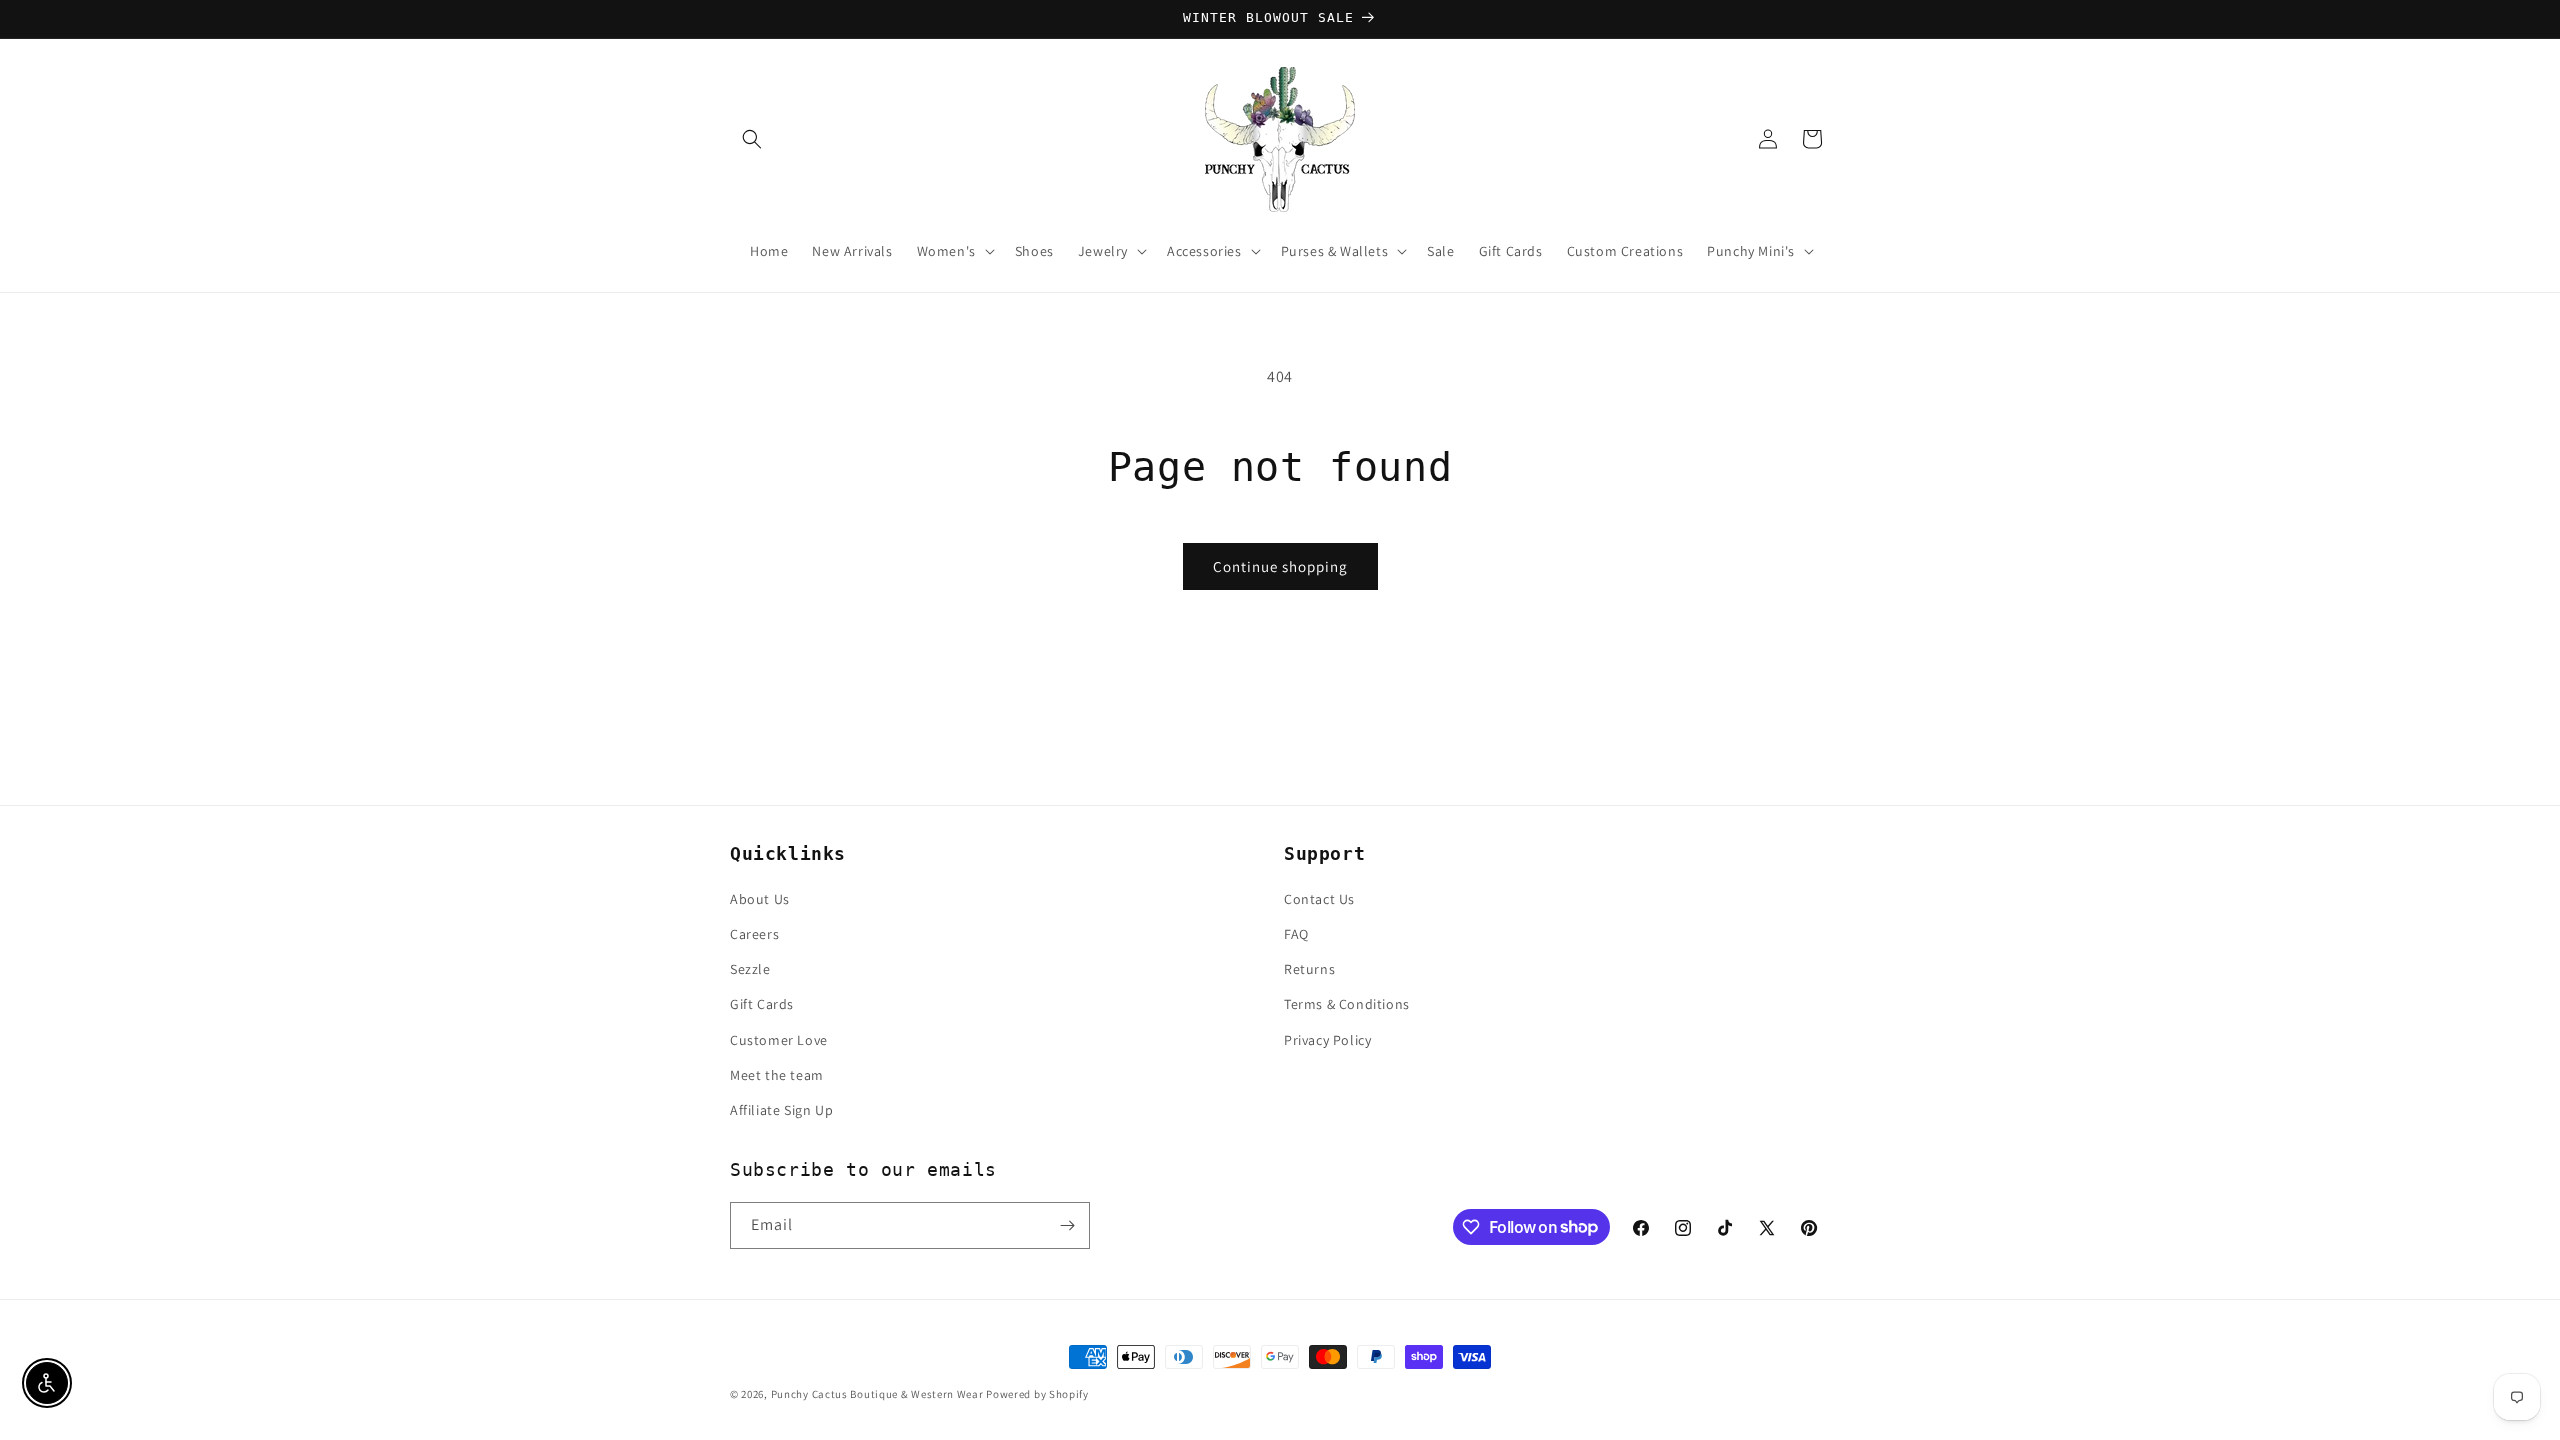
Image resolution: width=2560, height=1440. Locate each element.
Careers (754, 934)
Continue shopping (1280, 566)
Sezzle (750, 969)
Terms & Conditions (1347, 1004)
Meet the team (777, 1075)
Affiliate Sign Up (781, 1110)
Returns (1309, 969)
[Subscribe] (1067, 1225)
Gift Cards (762, 1004)
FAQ (1296, 934)
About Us (760, 899)
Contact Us (1319, 899)
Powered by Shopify (1037, 1394)
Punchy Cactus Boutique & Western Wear (877, 1394)
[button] (752, 139)
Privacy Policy (1327, 1040)
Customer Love (779, 1040)
